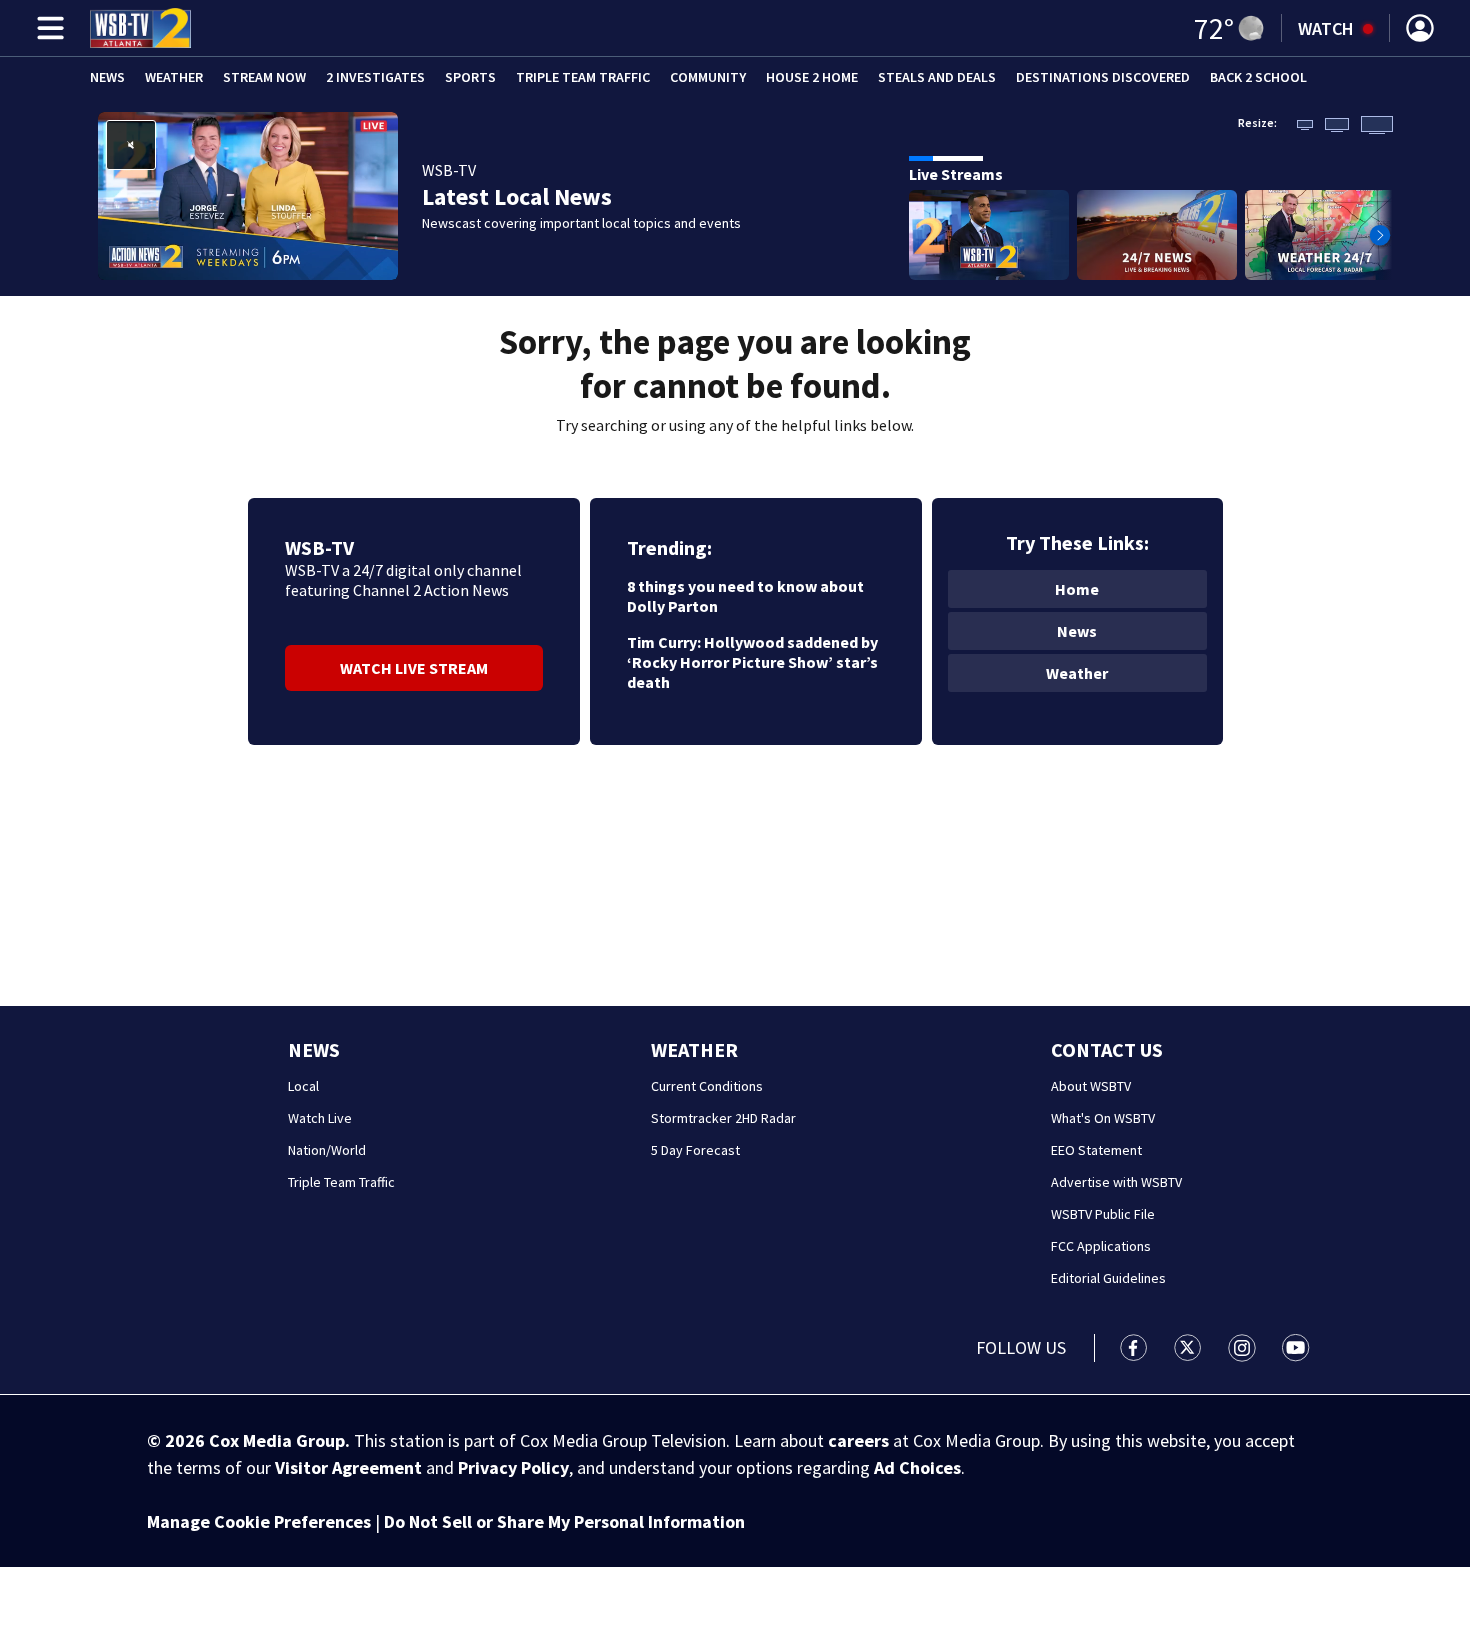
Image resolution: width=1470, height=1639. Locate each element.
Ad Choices (917, 1467)
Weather (174, 77)
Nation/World (327, 1150)
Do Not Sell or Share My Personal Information (564, 1521)
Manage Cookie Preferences (259, 1521)
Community (708, 77)
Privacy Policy (513, 1467)
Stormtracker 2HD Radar (723, 1118)
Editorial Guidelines (1108, 1278)
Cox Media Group (277, 1440)
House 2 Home (812, 77)
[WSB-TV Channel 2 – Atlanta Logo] (140, 28)
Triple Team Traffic (583, 77)
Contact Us (1107, 1049)
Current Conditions (707, 1086)
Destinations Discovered (1103, 77)
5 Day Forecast (695, 1150)
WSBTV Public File (1103, 1214)
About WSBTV (1091, 1086)
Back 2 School (1258, 77)
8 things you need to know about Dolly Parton (745, 596)
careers (858, 1440)
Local (303, 1086)
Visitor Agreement (348, 1467)
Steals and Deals (937, 77)
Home (1077, 589)
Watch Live (320, 1118)
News (107, 77)
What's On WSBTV (1103, 1118)
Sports (470, 77)
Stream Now (264, 77)
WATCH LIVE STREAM (414, 668)
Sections (47, 28)
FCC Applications (1101, 1246)
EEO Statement (1096, 1150)
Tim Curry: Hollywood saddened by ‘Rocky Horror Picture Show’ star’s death (752, 662)
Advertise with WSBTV (1116, 1182)
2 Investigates (375, 77)
